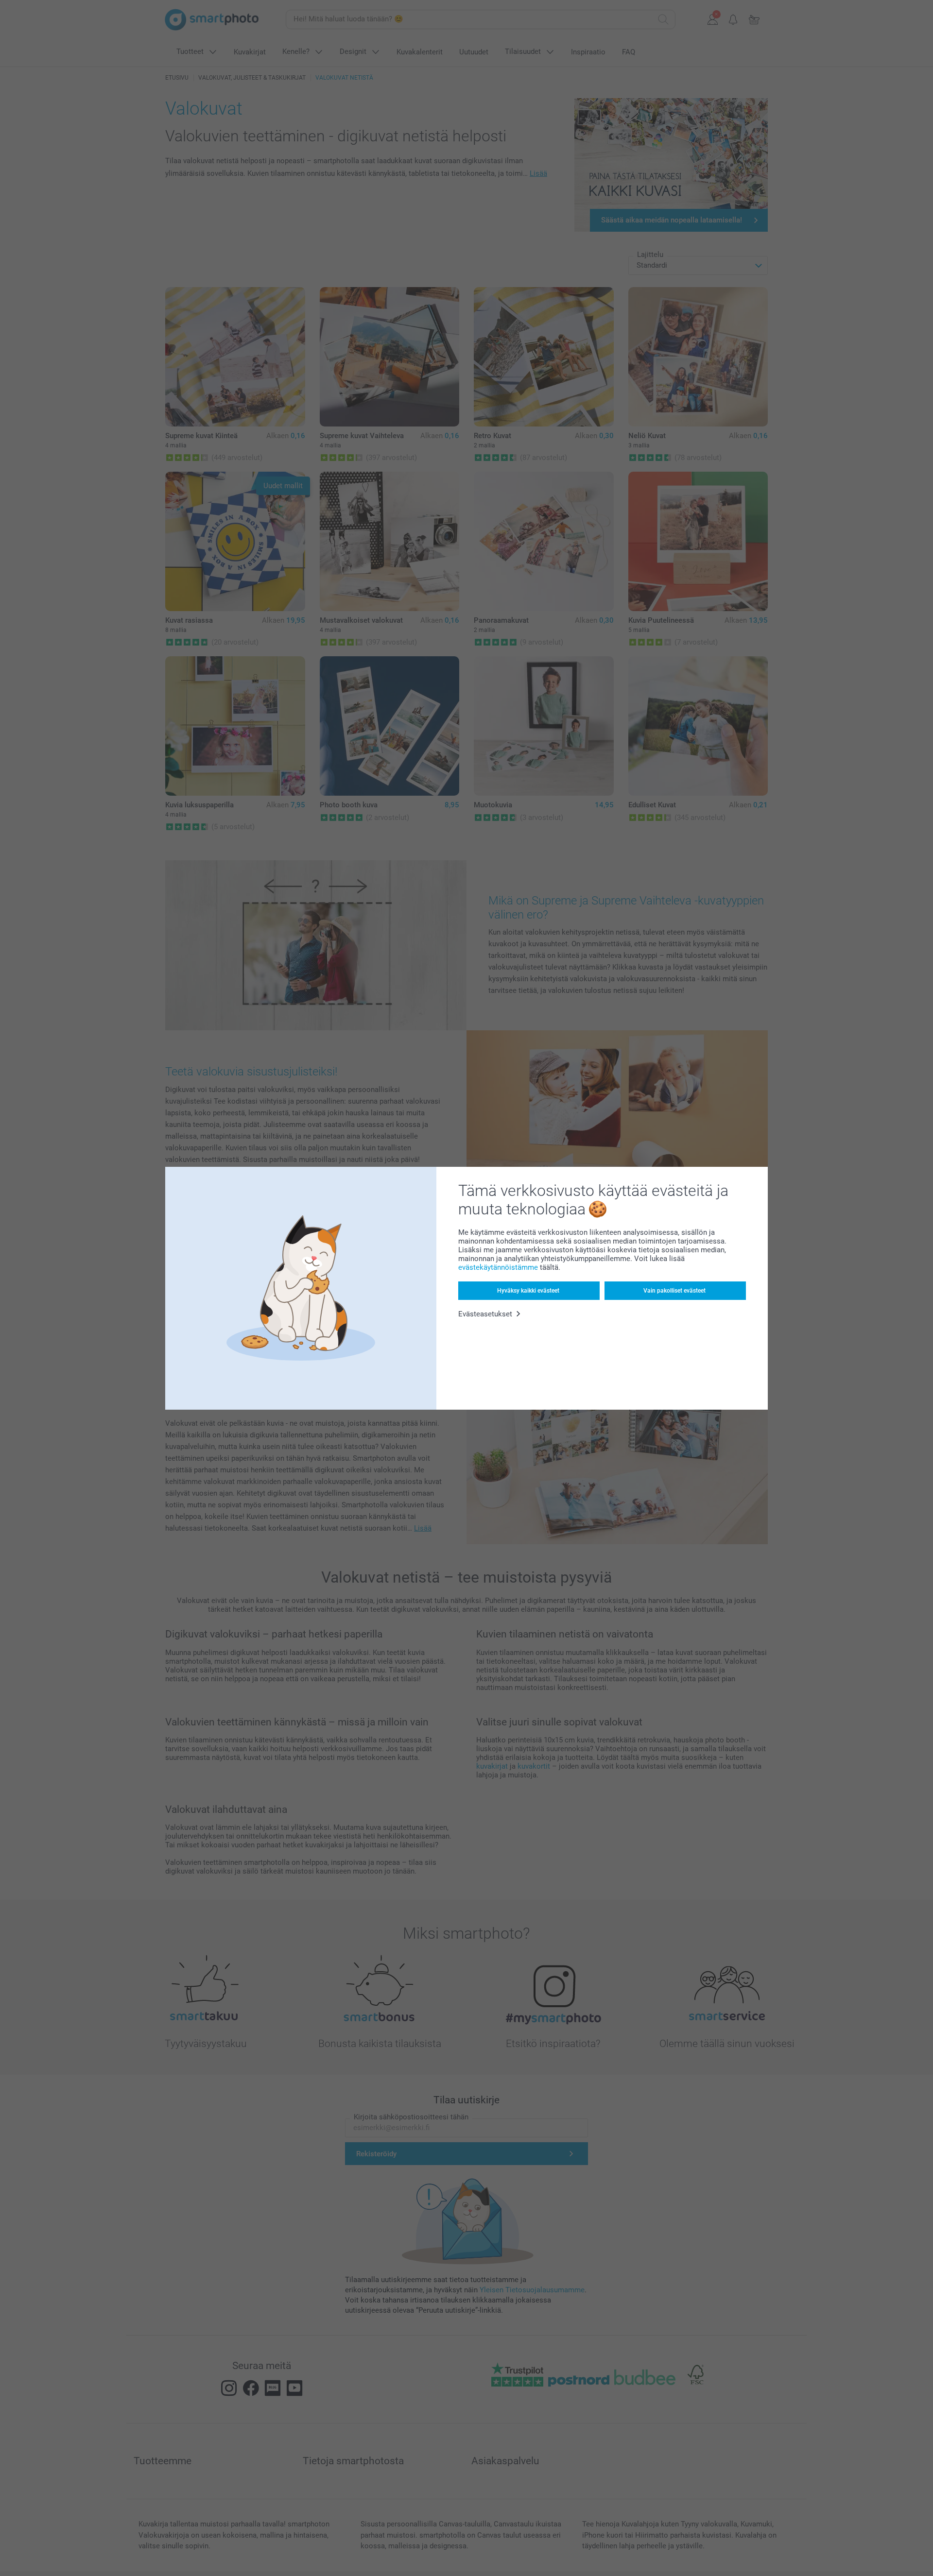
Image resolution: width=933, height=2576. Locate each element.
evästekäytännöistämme (498, 1267)
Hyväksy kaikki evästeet (528, 1291)
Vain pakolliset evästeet (674, 1291)
